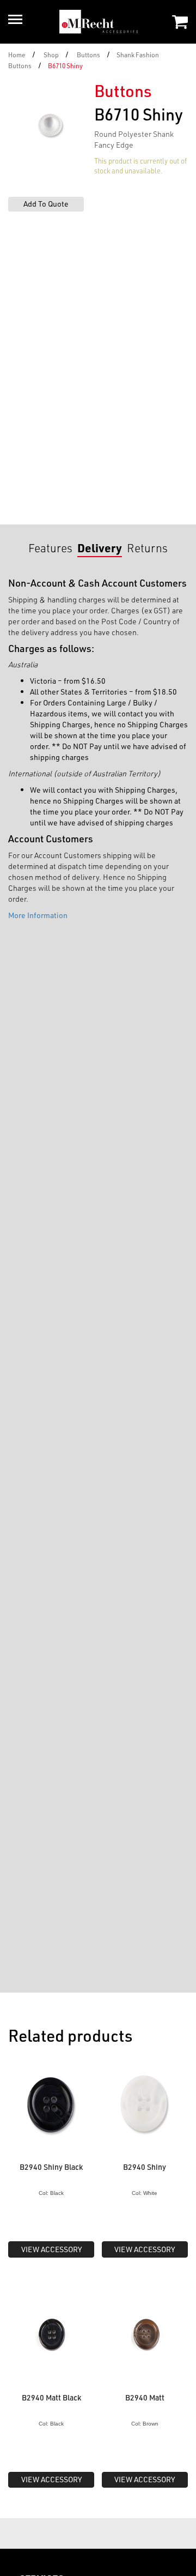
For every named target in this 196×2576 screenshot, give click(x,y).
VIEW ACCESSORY (51, 2249)
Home (17, 55)
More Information (38, 915)
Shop (51, 55)
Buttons (88, 55)
